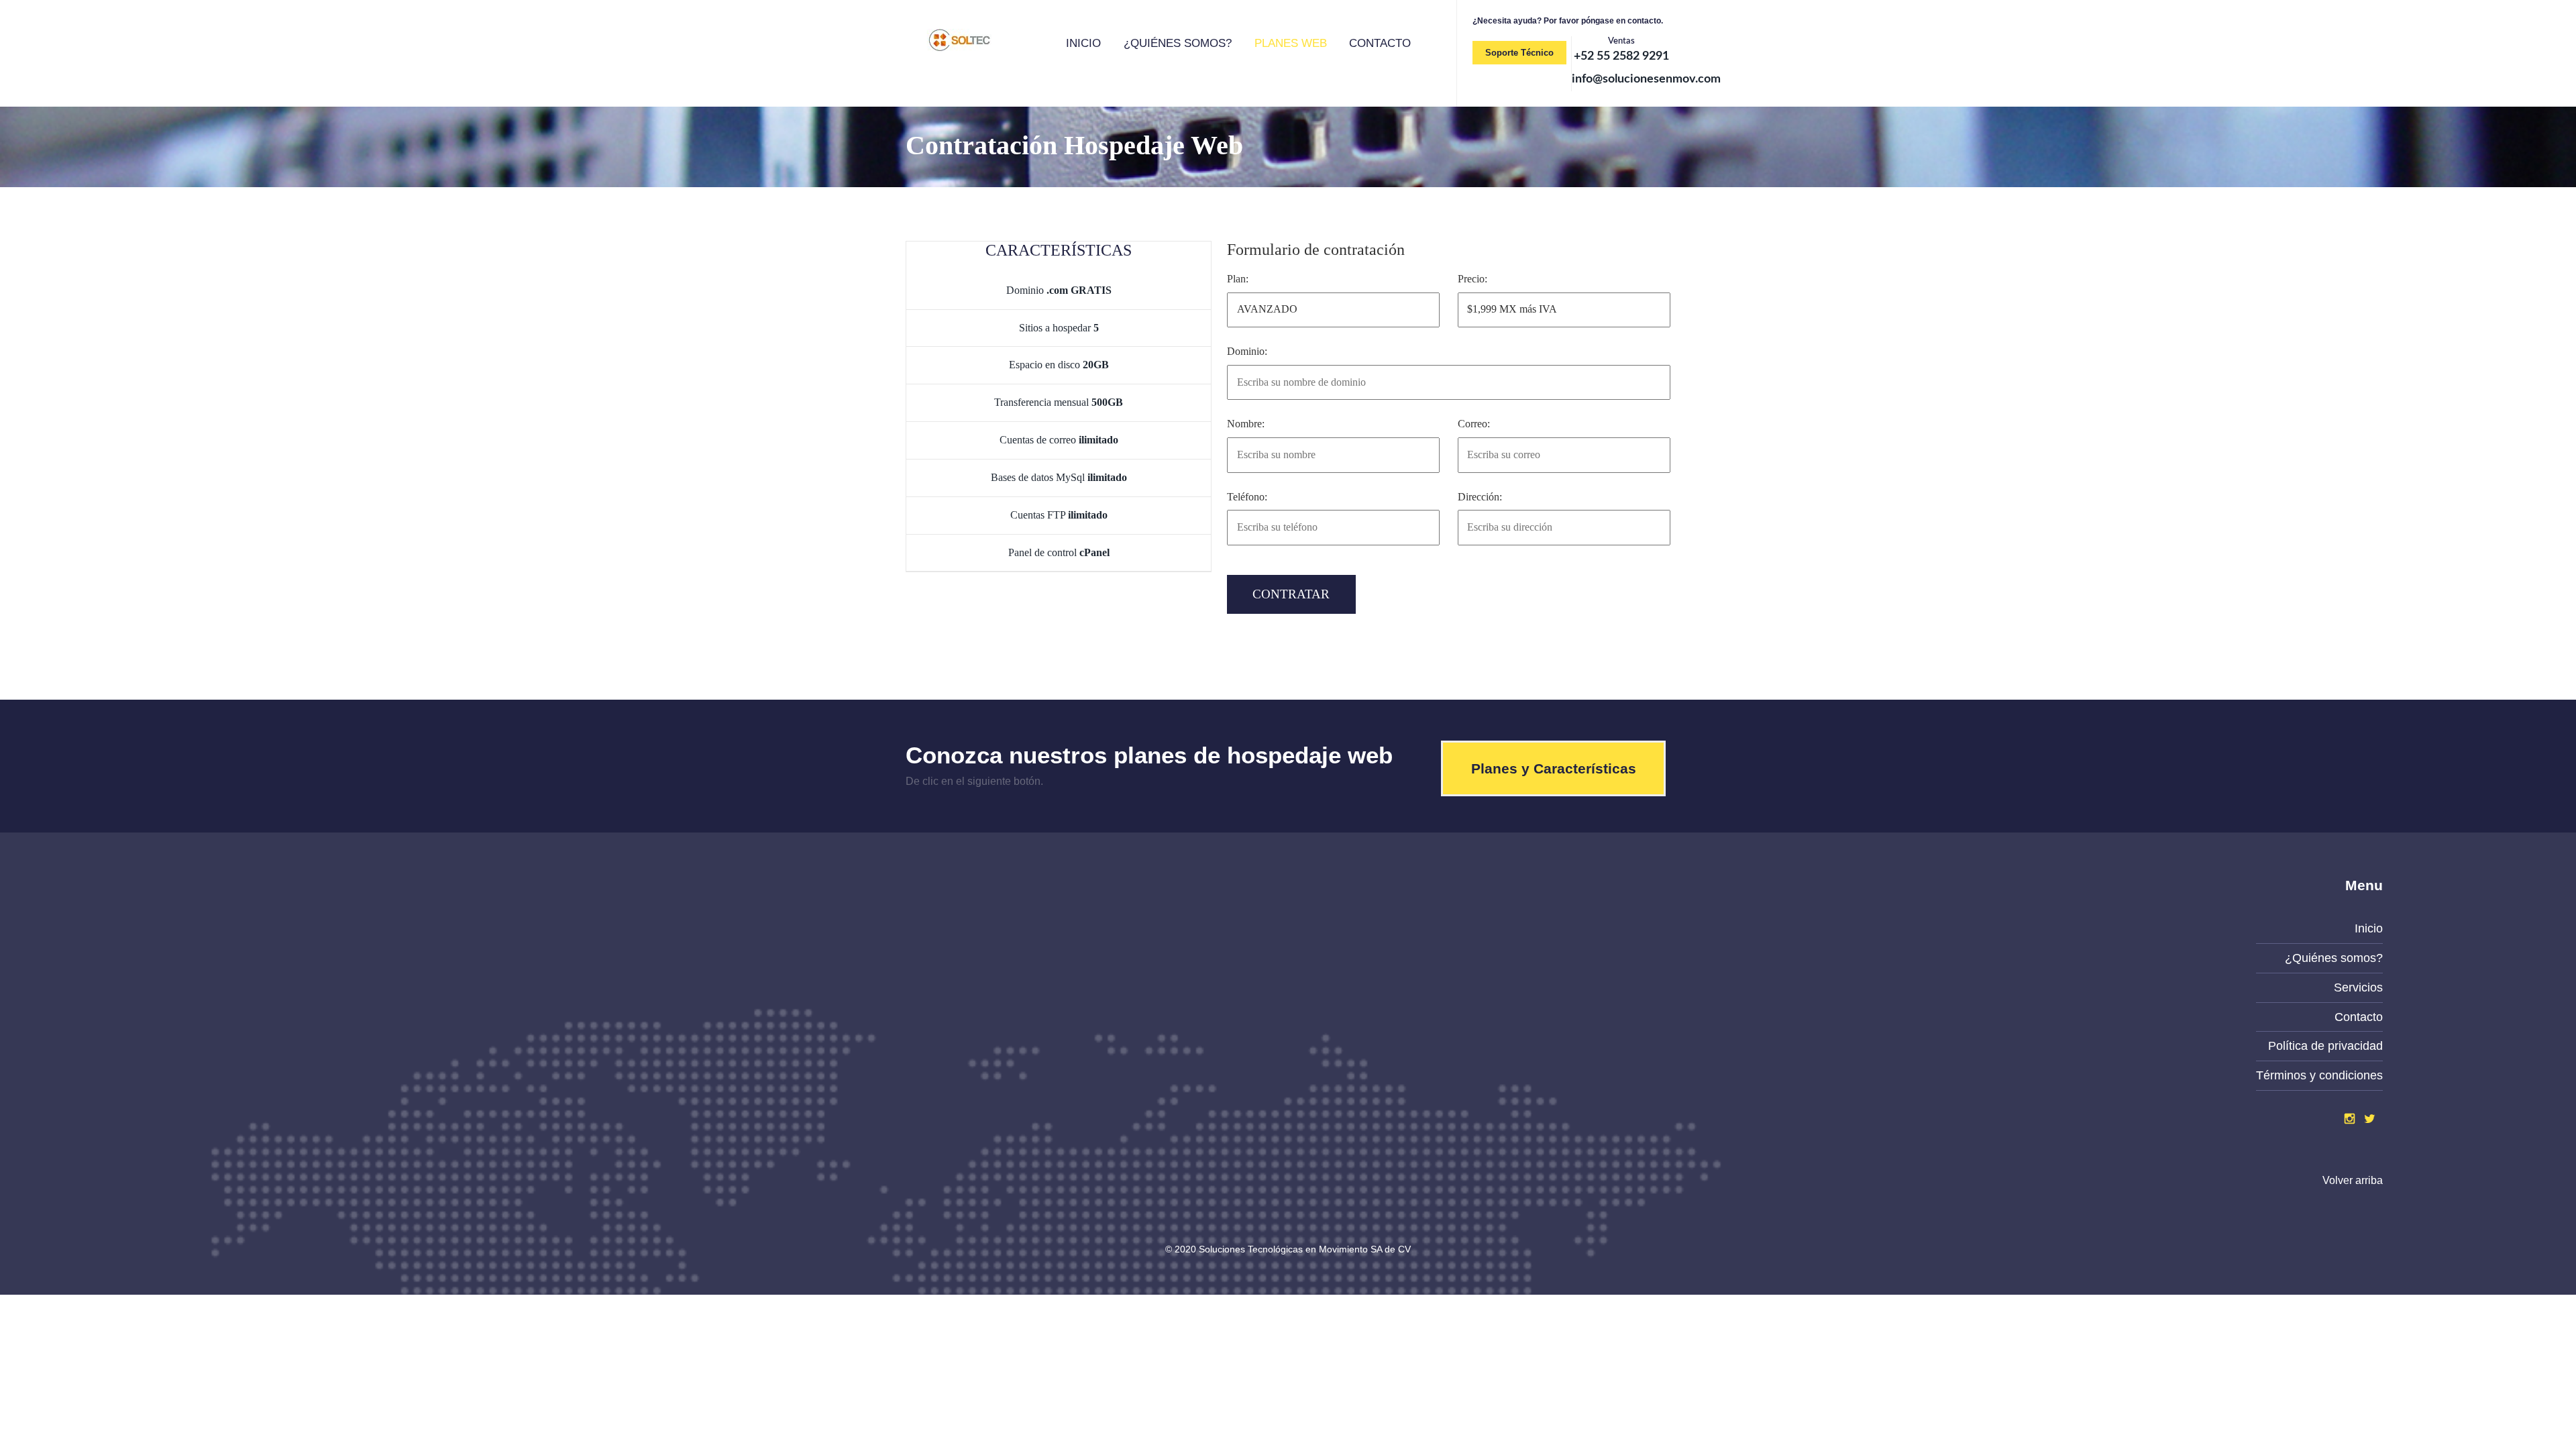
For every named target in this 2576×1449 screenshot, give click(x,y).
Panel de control (1059, 552)
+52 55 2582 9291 (1621, 56)
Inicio (1083, 43)
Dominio (1059, 290)
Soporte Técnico (1519, 53)
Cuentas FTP (1059, 515)
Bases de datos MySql (1059, 477)
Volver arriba (2353, 1180)
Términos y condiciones (2319, 1075)
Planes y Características (1554, 768)
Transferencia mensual (1059, 402)
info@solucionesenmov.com (1646, 79)
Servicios (2358, 987)
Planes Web (1291, 43)
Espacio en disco (1059, 365)
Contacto (1380, 43)
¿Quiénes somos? (1178, 43)
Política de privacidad (2325, 1046)
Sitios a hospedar (1059, 328)
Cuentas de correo (1059, 440)
